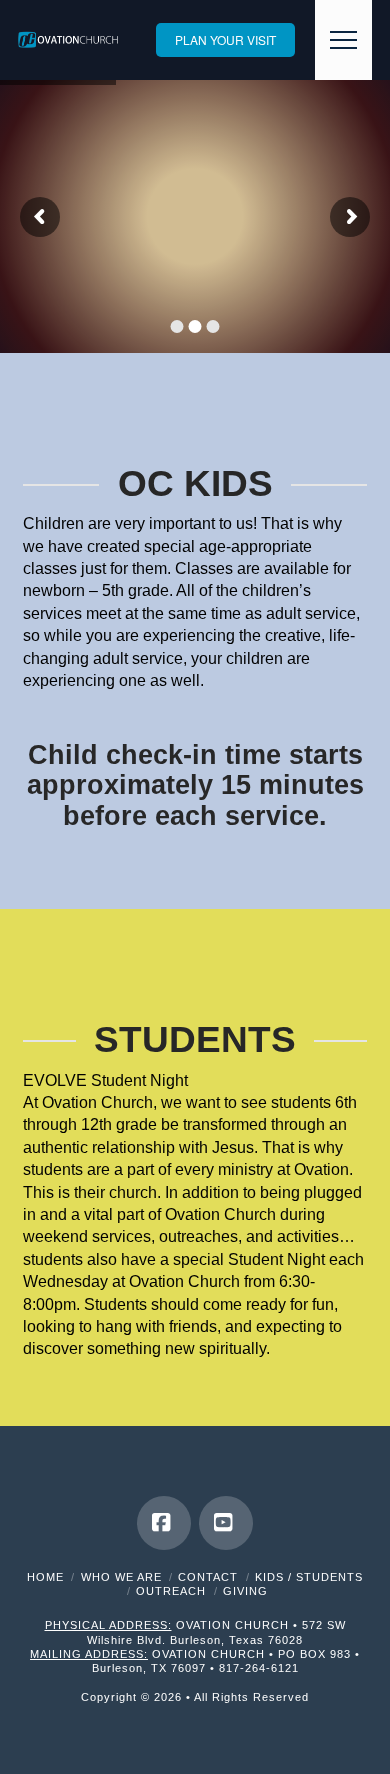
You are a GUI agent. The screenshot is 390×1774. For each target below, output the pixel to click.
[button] (343, 40)
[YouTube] (226, 1523)
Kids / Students (309, 1577)
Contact (208, 1577)
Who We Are (121, 1577)
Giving (245, 1591)
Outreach (171, 1591)
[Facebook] (164, 1523)
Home (45, 1577)
